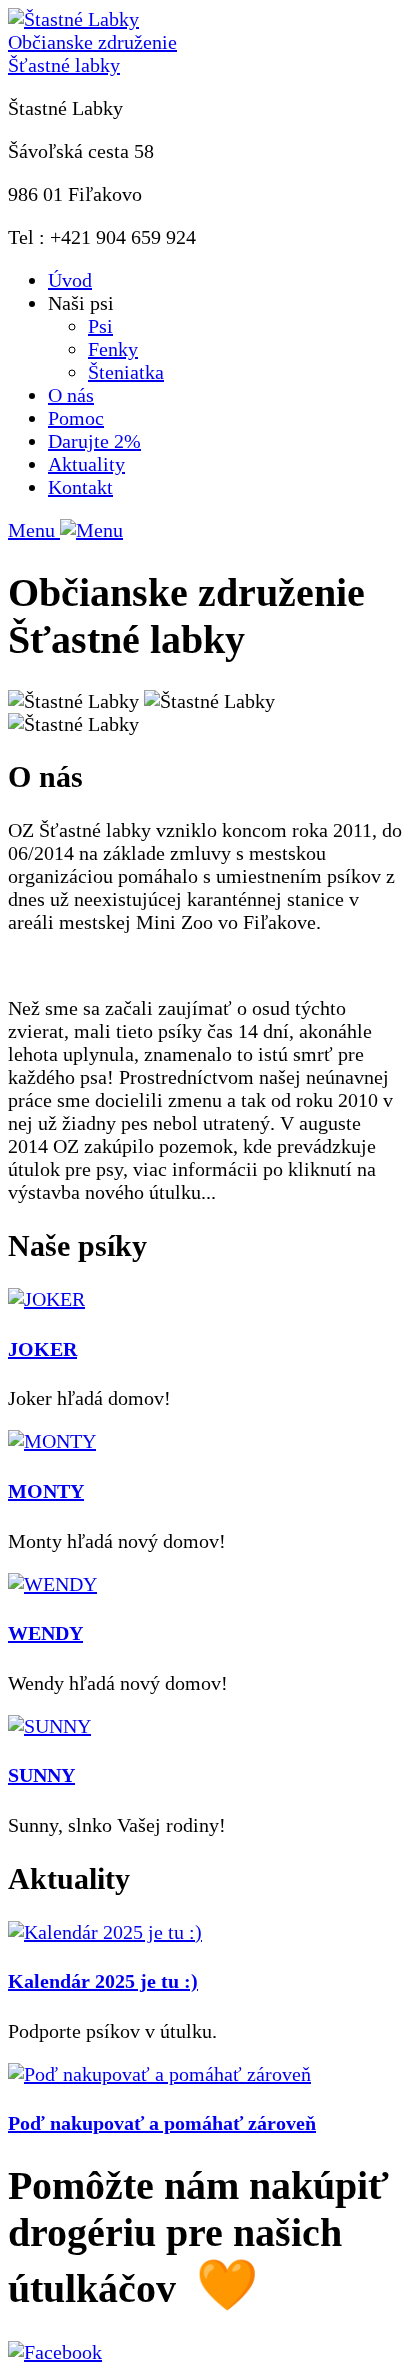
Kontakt (80, 487)
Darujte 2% (94, 441)
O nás (71, 395)
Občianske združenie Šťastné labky (92, 53)
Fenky (113, 349)
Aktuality (86, 464)
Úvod (70, 280)
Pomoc (76, 418)
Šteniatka (126, 372)
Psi (100, 326)
